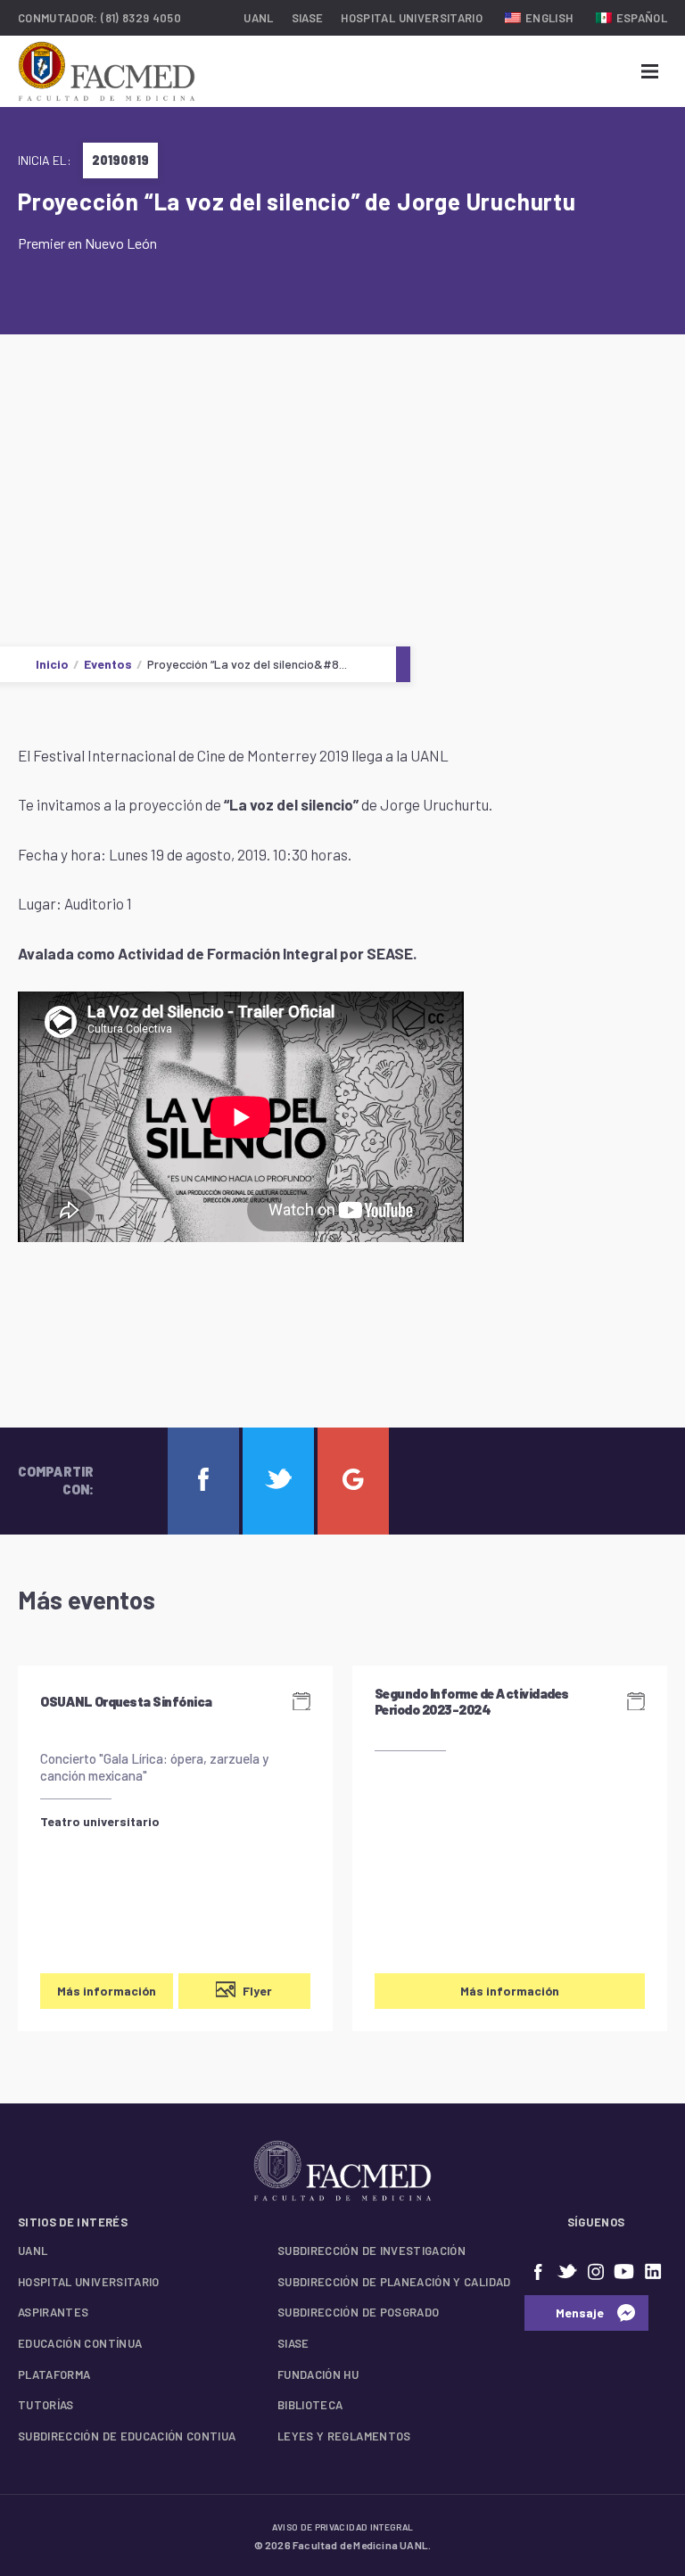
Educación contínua (80, 2343)
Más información (107, 1991)
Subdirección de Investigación (371, 2251)
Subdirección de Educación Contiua (127, 2436)
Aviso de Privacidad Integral (343, 2527)
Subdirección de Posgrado (358, 2312)
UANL (258, 18)
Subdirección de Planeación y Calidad (394, 2282)
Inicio (52, 664)
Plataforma (54, 2374)
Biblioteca (310, 2405)
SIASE (308, 18)
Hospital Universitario (412, 18)
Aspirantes (54, 2312)
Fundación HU (318, 2374)
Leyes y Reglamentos (344, 2436)
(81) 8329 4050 (141, 18)
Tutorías (46, 2405)
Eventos (108, 664)
